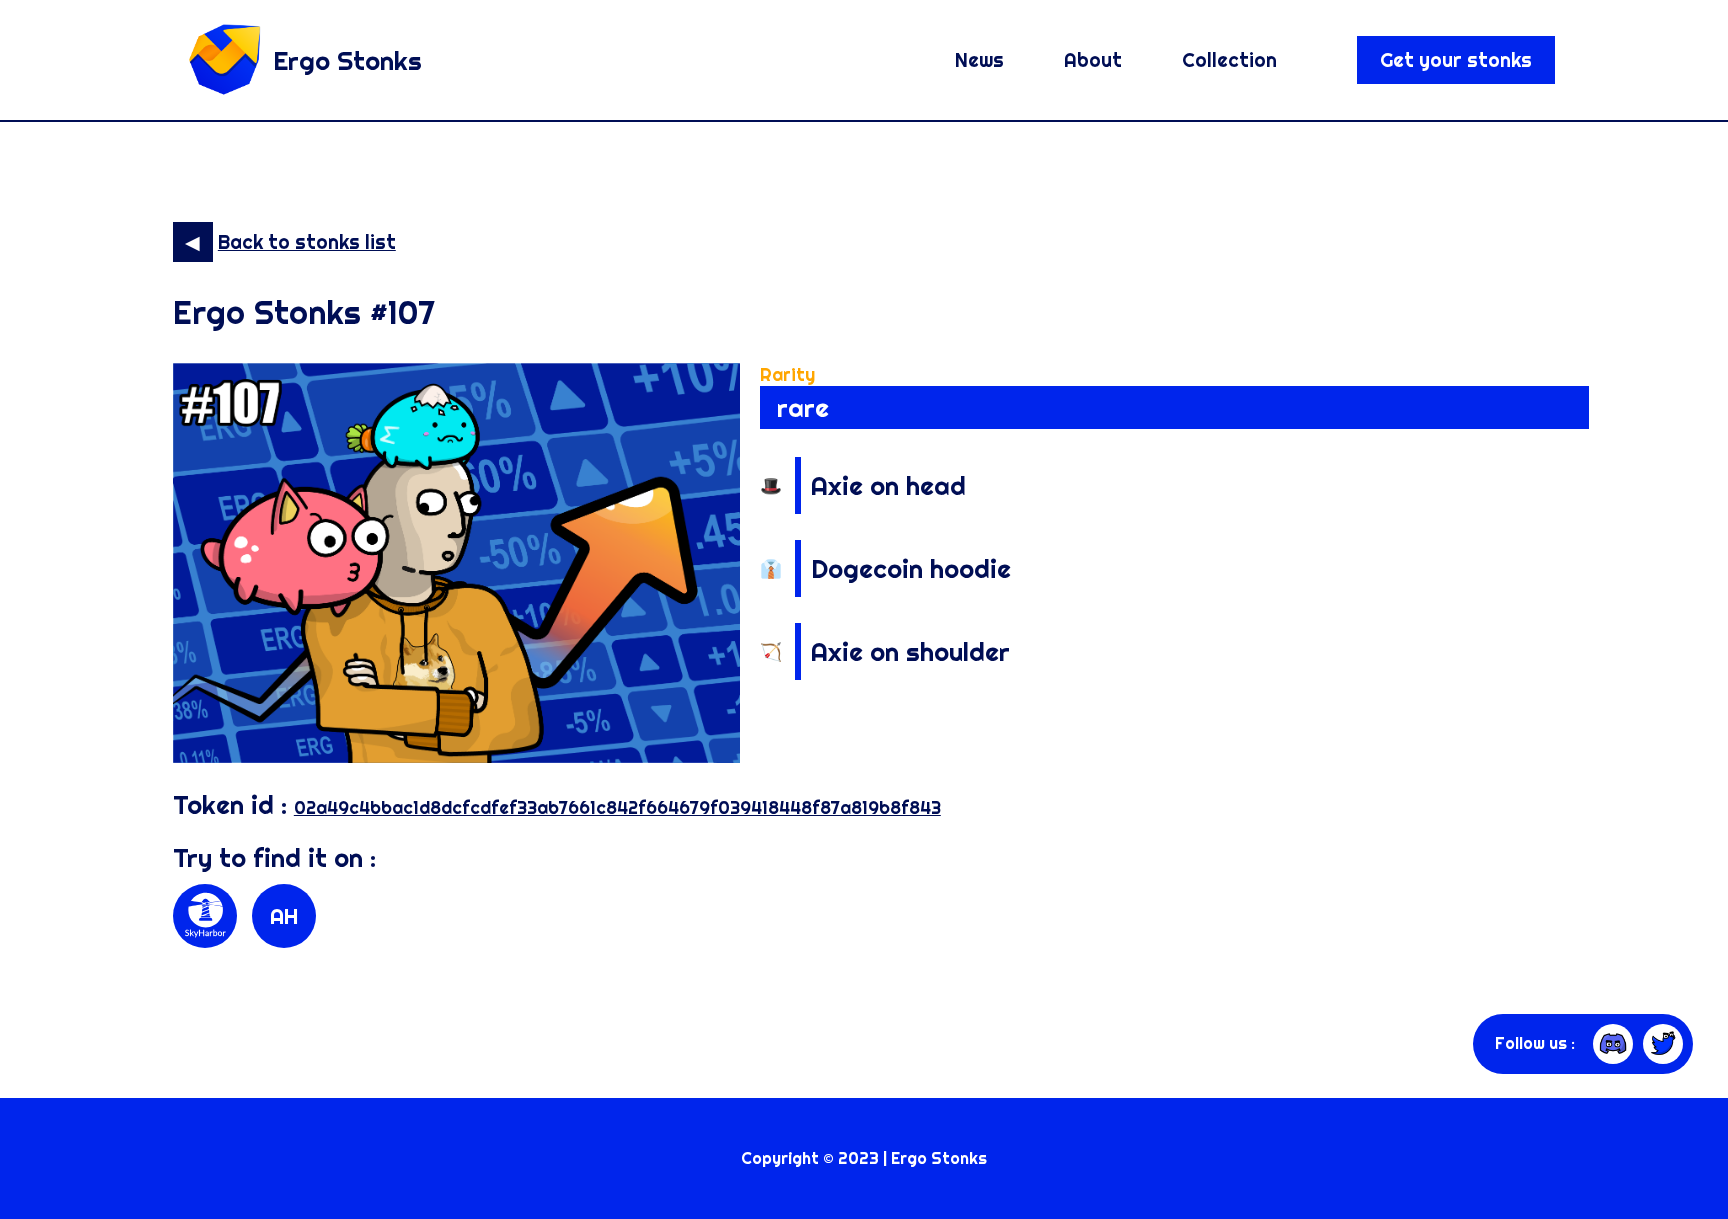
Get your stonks (1456, 60)
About (1093, 60)
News (979, 60)
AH (284, 916)
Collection (1229, 60)
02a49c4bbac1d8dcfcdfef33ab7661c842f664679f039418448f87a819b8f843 (617, 807)
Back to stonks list (307, 242)
